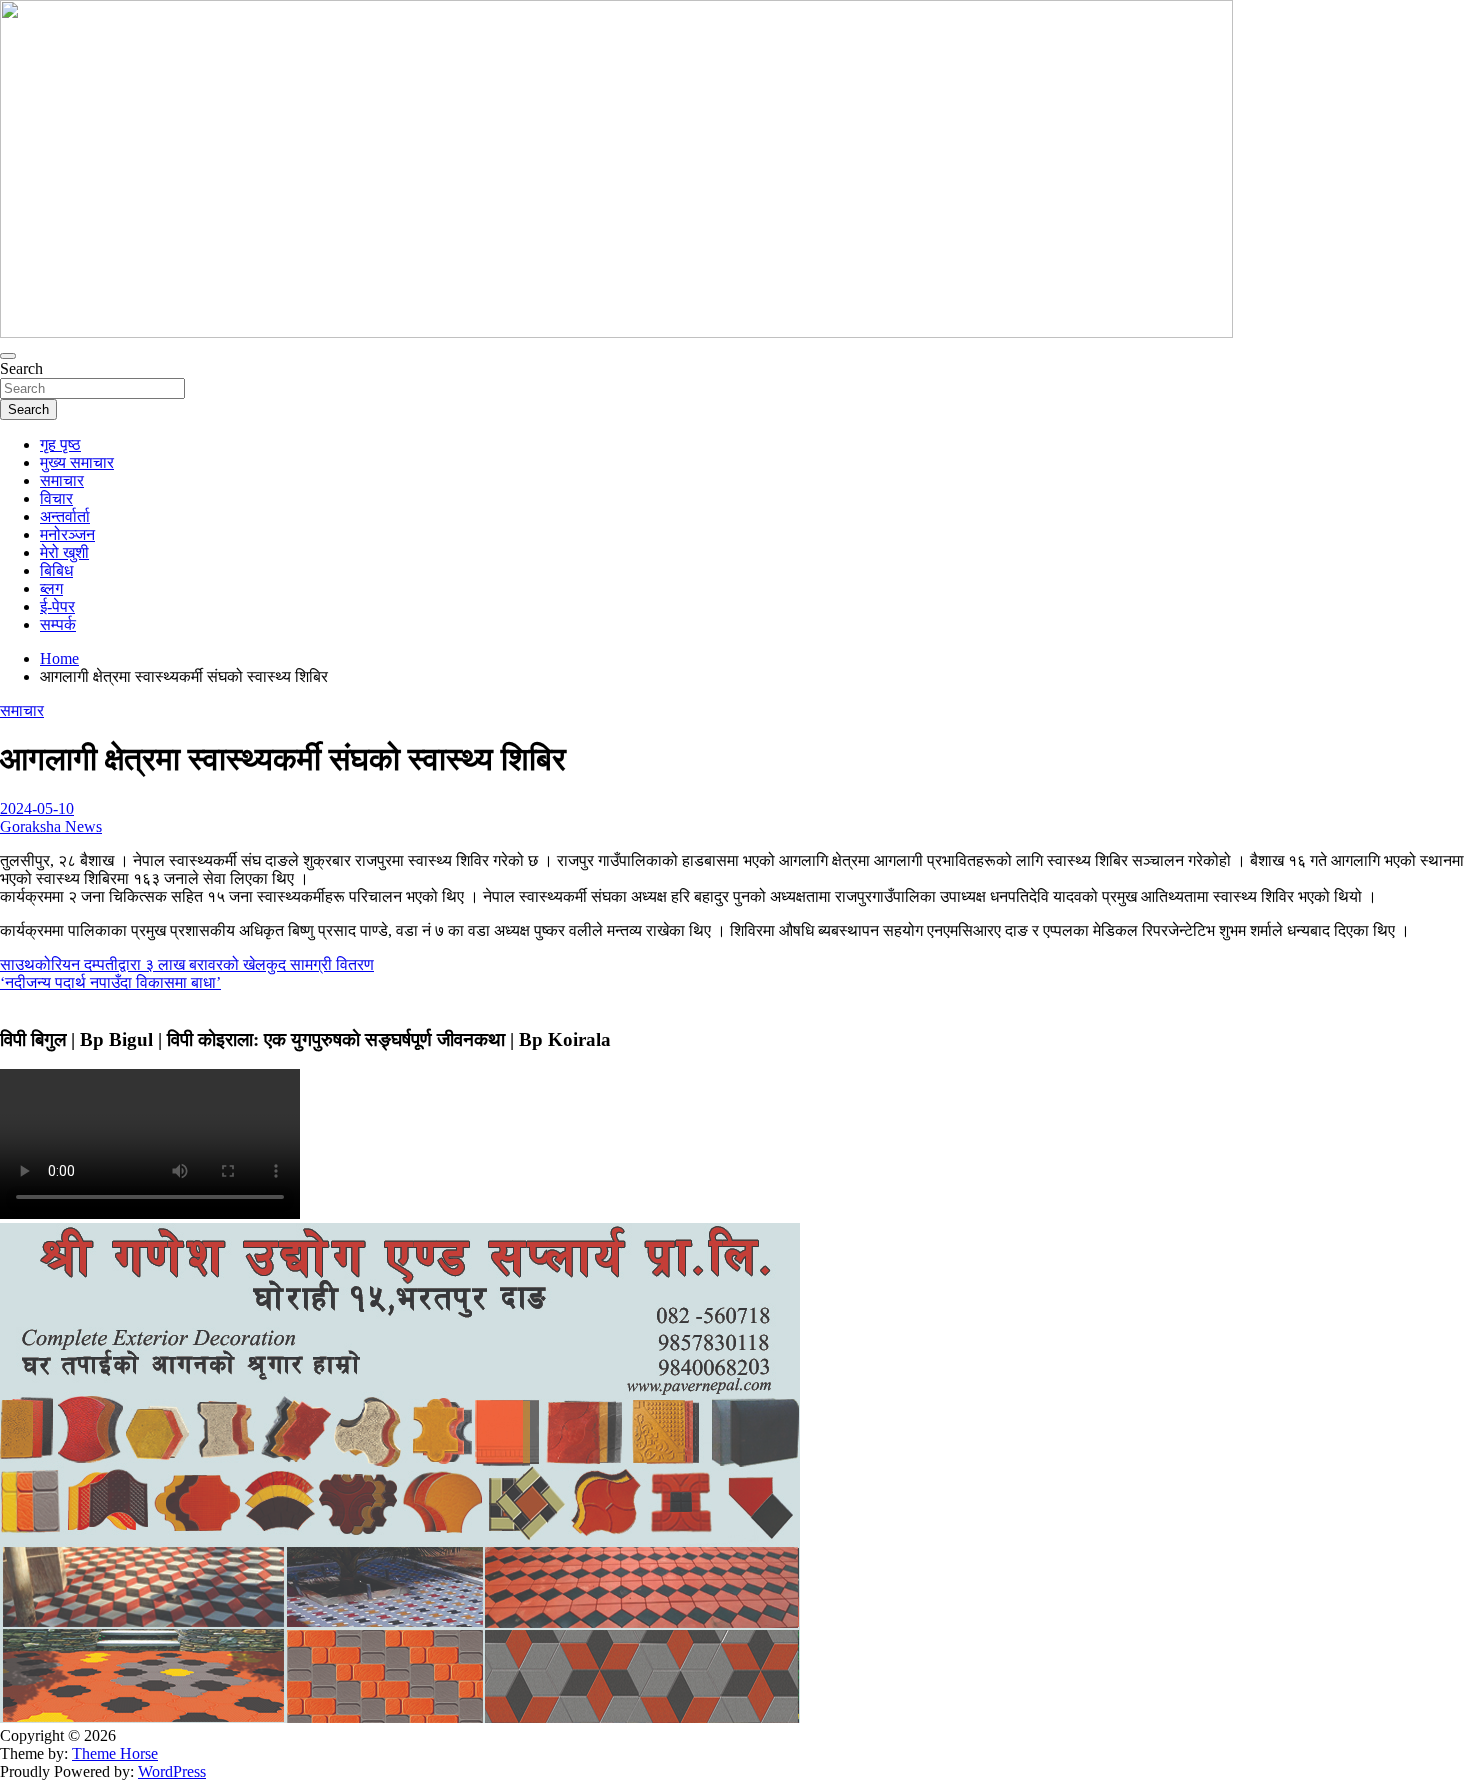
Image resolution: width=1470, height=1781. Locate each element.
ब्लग (51, 588)
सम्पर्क (58, 624)
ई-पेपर (57, 606)
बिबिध (56, 570)
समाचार (62, 480)
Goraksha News (51, 826)
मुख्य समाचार (77, 462)
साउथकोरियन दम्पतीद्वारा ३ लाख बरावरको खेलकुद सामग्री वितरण (187, 964)
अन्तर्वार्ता (65, 516)
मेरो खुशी (64, 552)
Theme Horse (115, 1753)
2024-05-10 (37, 808)
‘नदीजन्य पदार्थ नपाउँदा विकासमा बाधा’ (110, 982)
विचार (56, 498)
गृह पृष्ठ (60, 444)
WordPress (172, 1771)
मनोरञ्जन (67, 534)
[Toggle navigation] (8, 356)
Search (21, 368)
